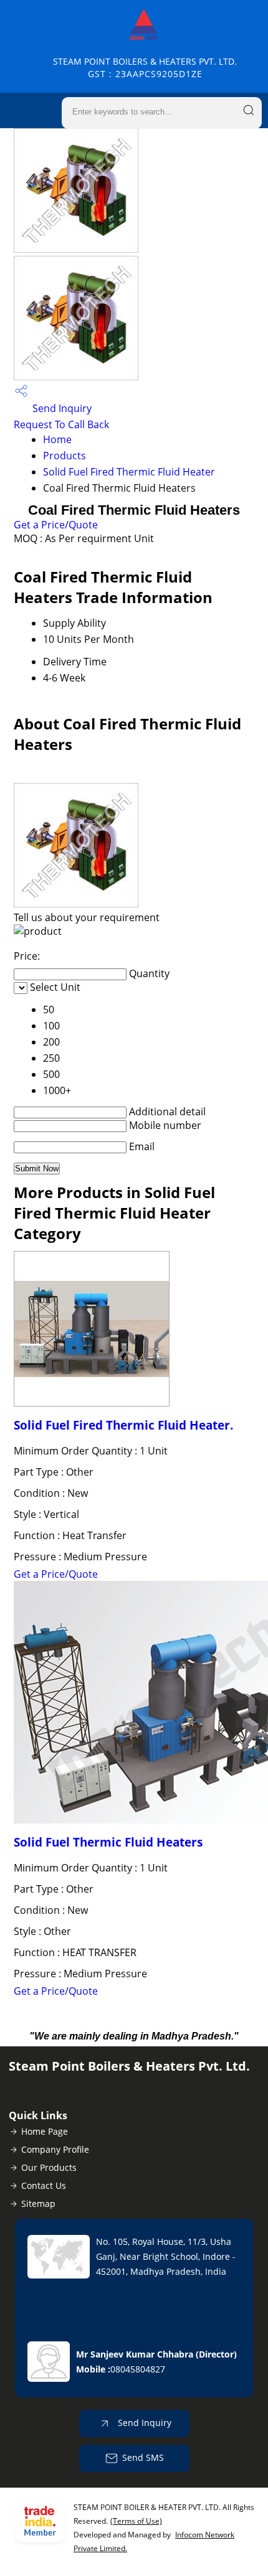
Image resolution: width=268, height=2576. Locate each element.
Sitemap (38, 2204)
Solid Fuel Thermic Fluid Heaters (108, 1842)
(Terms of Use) (136, 2521)
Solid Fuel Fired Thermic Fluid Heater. (123, 1425)
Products (65, 456)
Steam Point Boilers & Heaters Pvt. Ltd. (145, 68)
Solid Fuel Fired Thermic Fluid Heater (129, 472)
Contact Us (44, 2185)
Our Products (49, 2167)
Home (57, 439)
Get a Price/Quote (56, 525)
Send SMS (143, 2457)
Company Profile (55, 2149)
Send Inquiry (61, 408)
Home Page (45, 2131)
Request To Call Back (61, 424)
